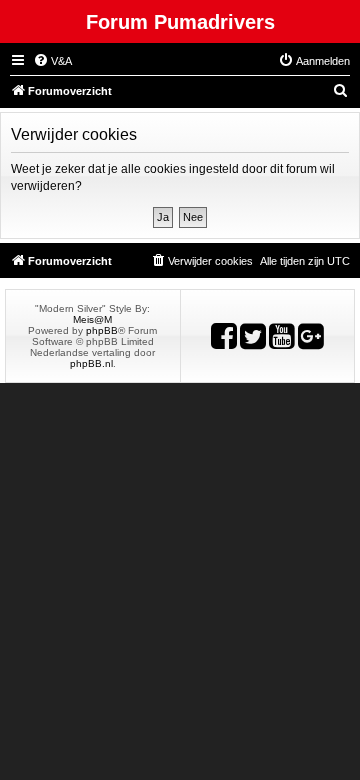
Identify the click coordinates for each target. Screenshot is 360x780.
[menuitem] (52, 61)
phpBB (102, 330)
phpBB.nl (91, 363)
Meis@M (92, 319)
